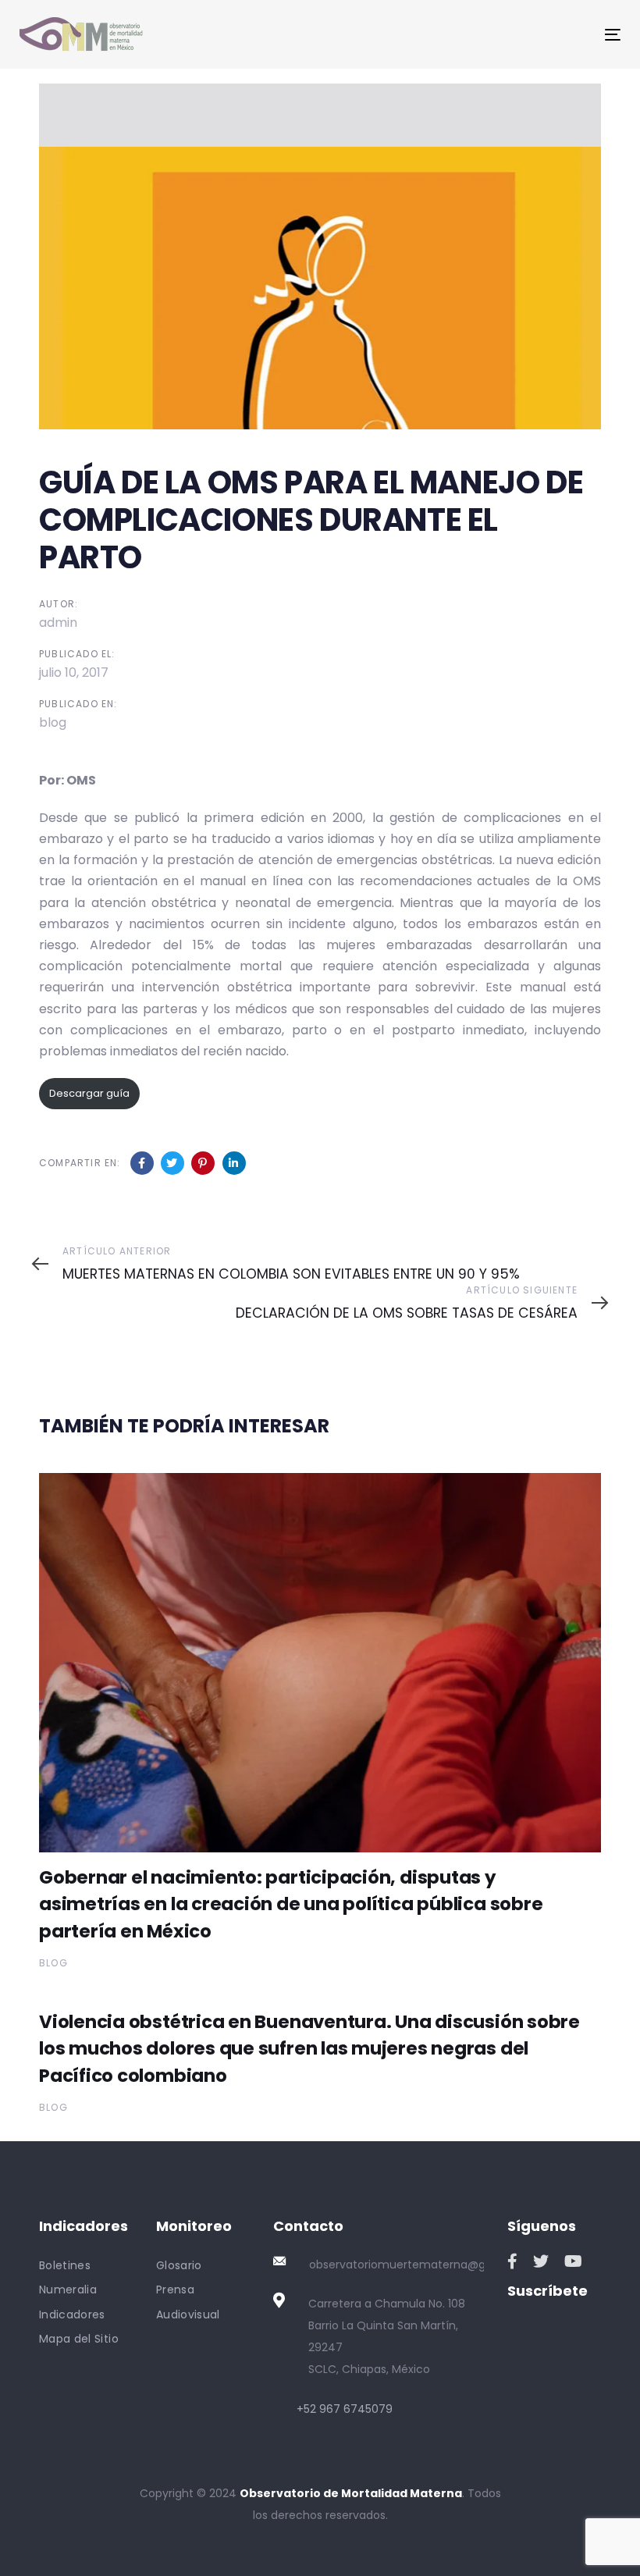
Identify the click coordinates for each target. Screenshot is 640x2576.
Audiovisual (188, 2314)
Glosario (179, 2265)
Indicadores (72, 2314)
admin (58, 623)
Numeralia (68, 2290)
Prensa (175, 2290)
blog (53, 722)
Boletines (65, 2265)
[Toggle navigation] (520, 35)
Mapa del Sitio (79, 2339)
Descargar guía (89, 1093)
